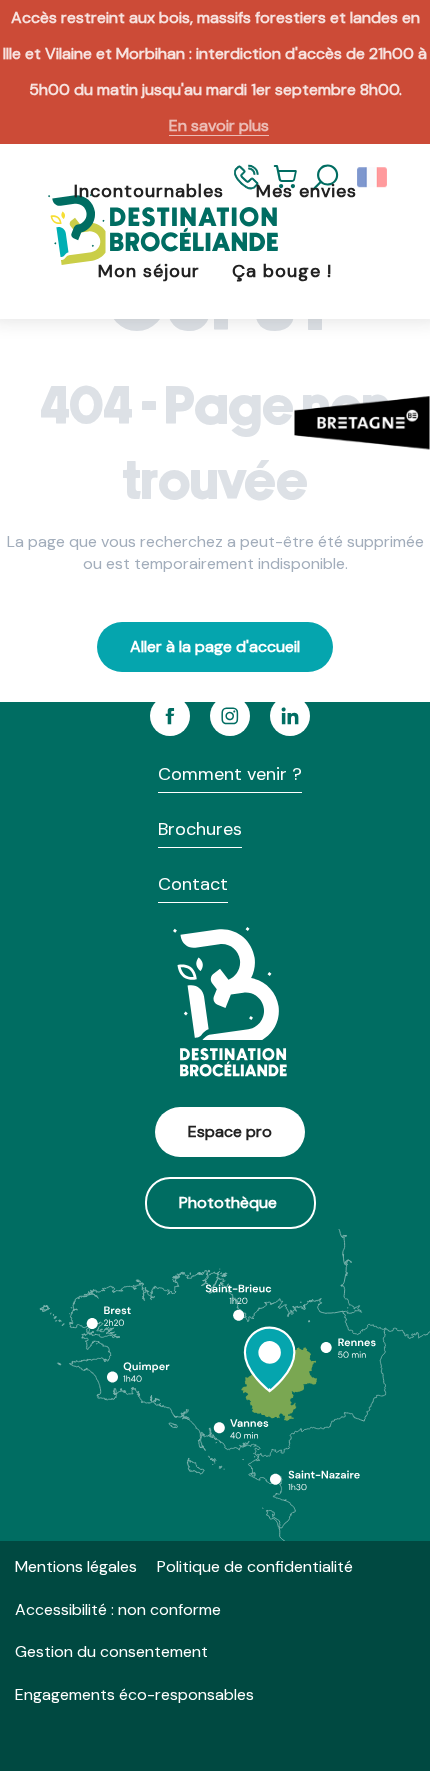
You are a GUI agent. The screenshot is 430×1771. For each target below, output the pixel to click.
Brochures (200, 829)
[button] (326, 178)
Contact (193, 884)
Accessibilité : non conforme (118, 1609)
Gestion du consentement (111, 1651)
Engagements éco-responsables (134, 1694)
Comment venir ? (230, 774)
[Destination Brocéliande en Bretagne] (148, 231)
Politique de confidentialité (255, 1566)
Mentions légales (76, 1566)
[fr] (373, 178)
